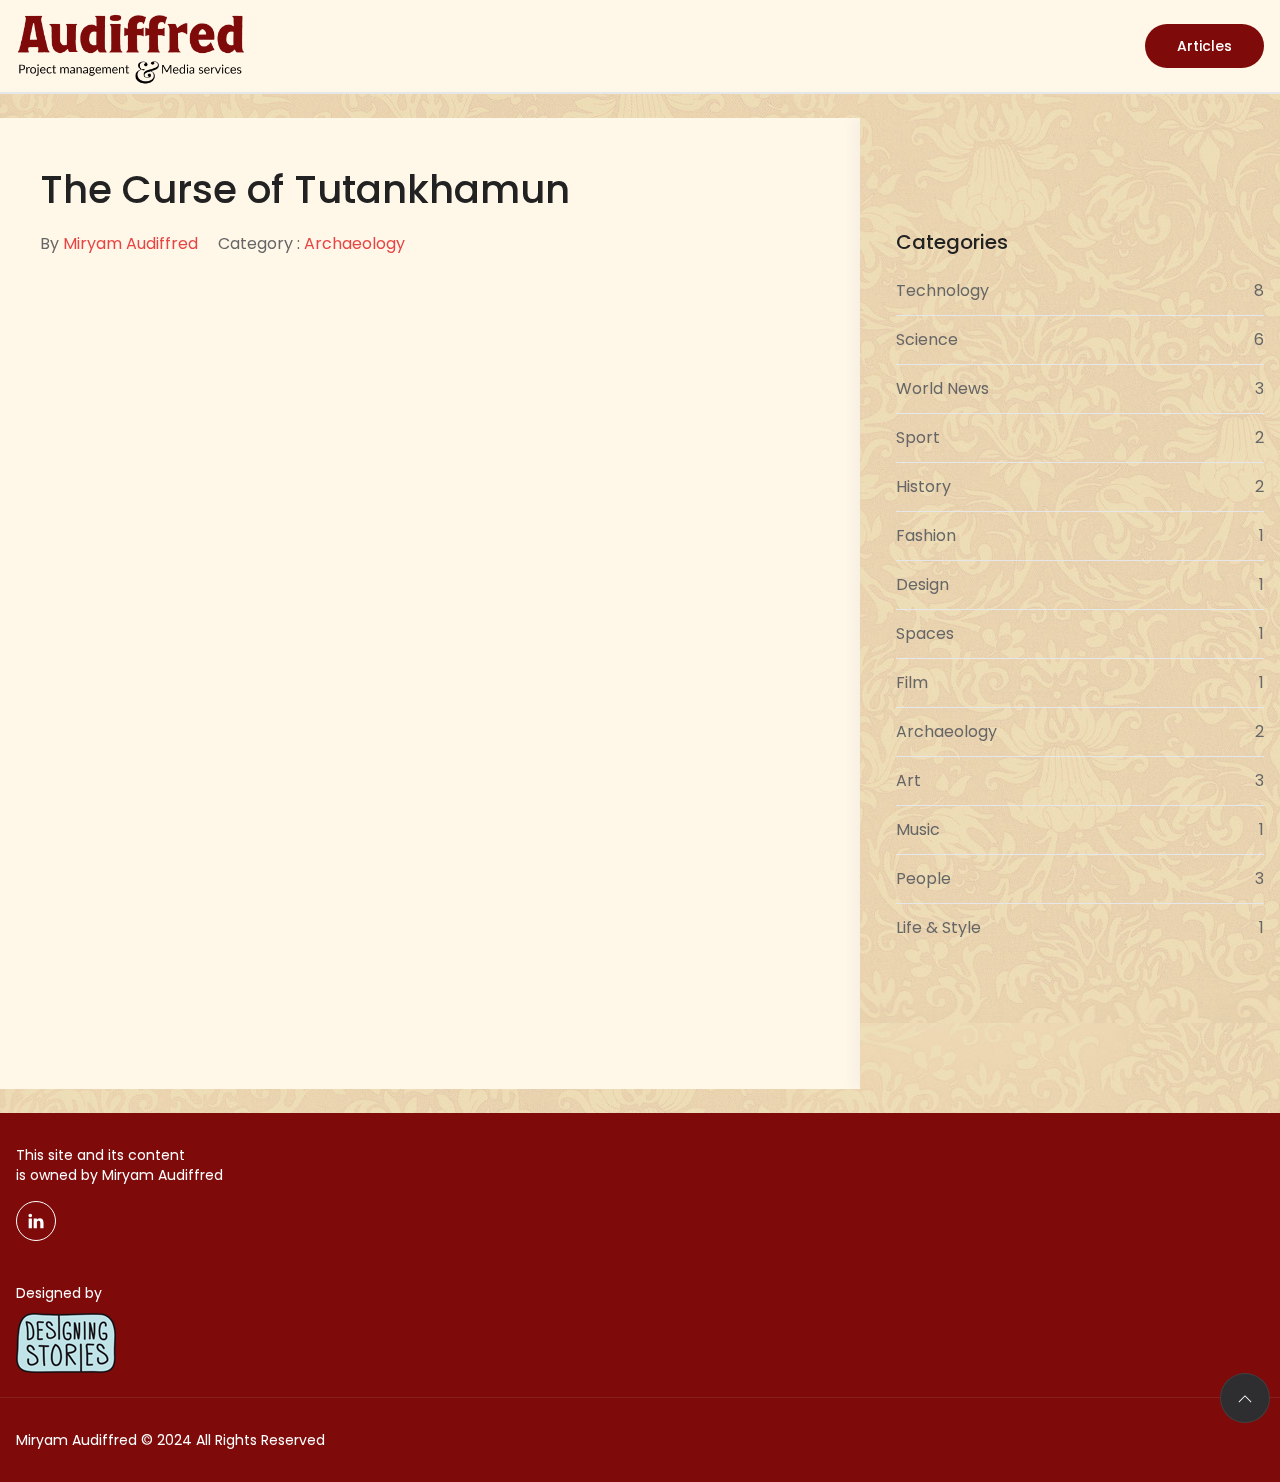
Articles (1204, 46)
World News (1080, 388)
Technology (1080, 290)
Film (1080, 682)
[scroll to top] (1245, 1398)
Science (1080, 339)
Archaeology (354, 243)
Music (1080, 829)
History (1080, 486)
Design (1080, 584)
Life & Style (1080, 927)
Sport (1080, 437)
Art (1080, 780)
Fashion (1080, 535)
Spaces (1080, 633)
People (1080, 878)
